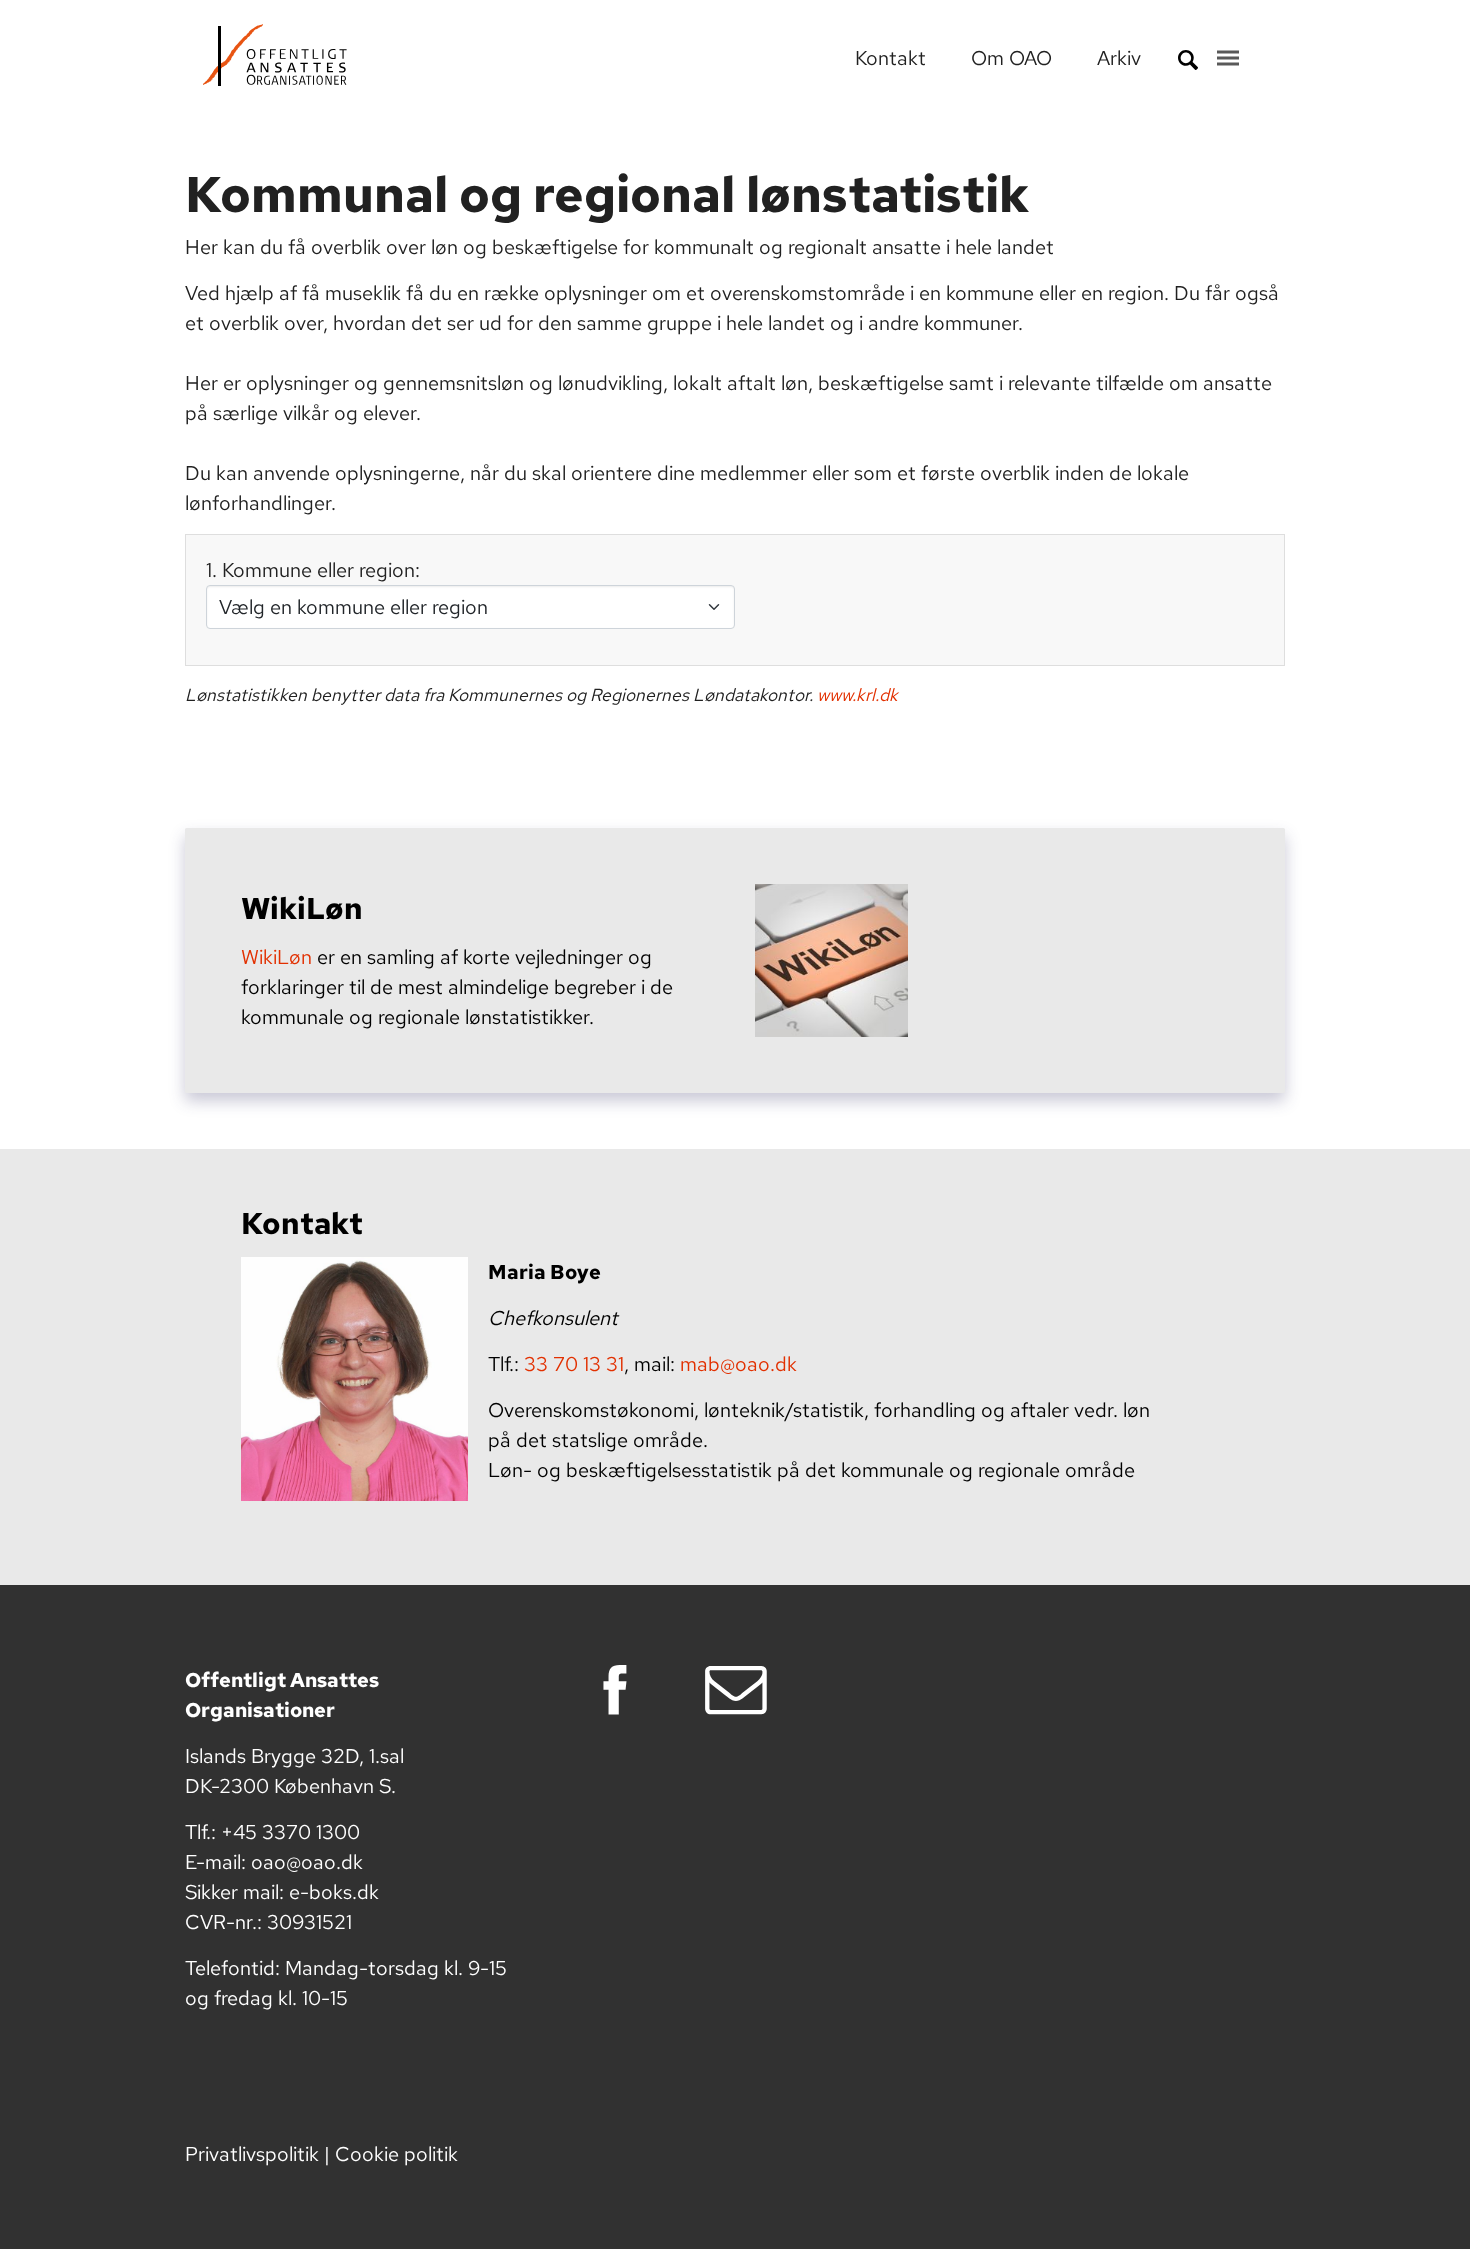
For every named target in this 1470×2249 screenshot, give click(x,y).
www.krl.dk (857, 694)
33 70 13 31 (574, 1364)
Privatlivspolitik (252, 2154)
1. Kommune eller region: (313, 570)
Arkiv (1119, 58)
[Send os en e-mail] (742, 1690)
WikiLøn (276, 957)
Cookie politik (396, 2154)
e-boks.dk (334, 1892)
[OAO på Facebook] (621, 1690)
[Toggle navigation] (1228, 58)
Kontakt (893, 58)
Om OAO (1014, 58)
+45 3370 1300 (290, 1832)
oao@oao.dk (307, 1862)
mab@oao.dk (738, 1364)
